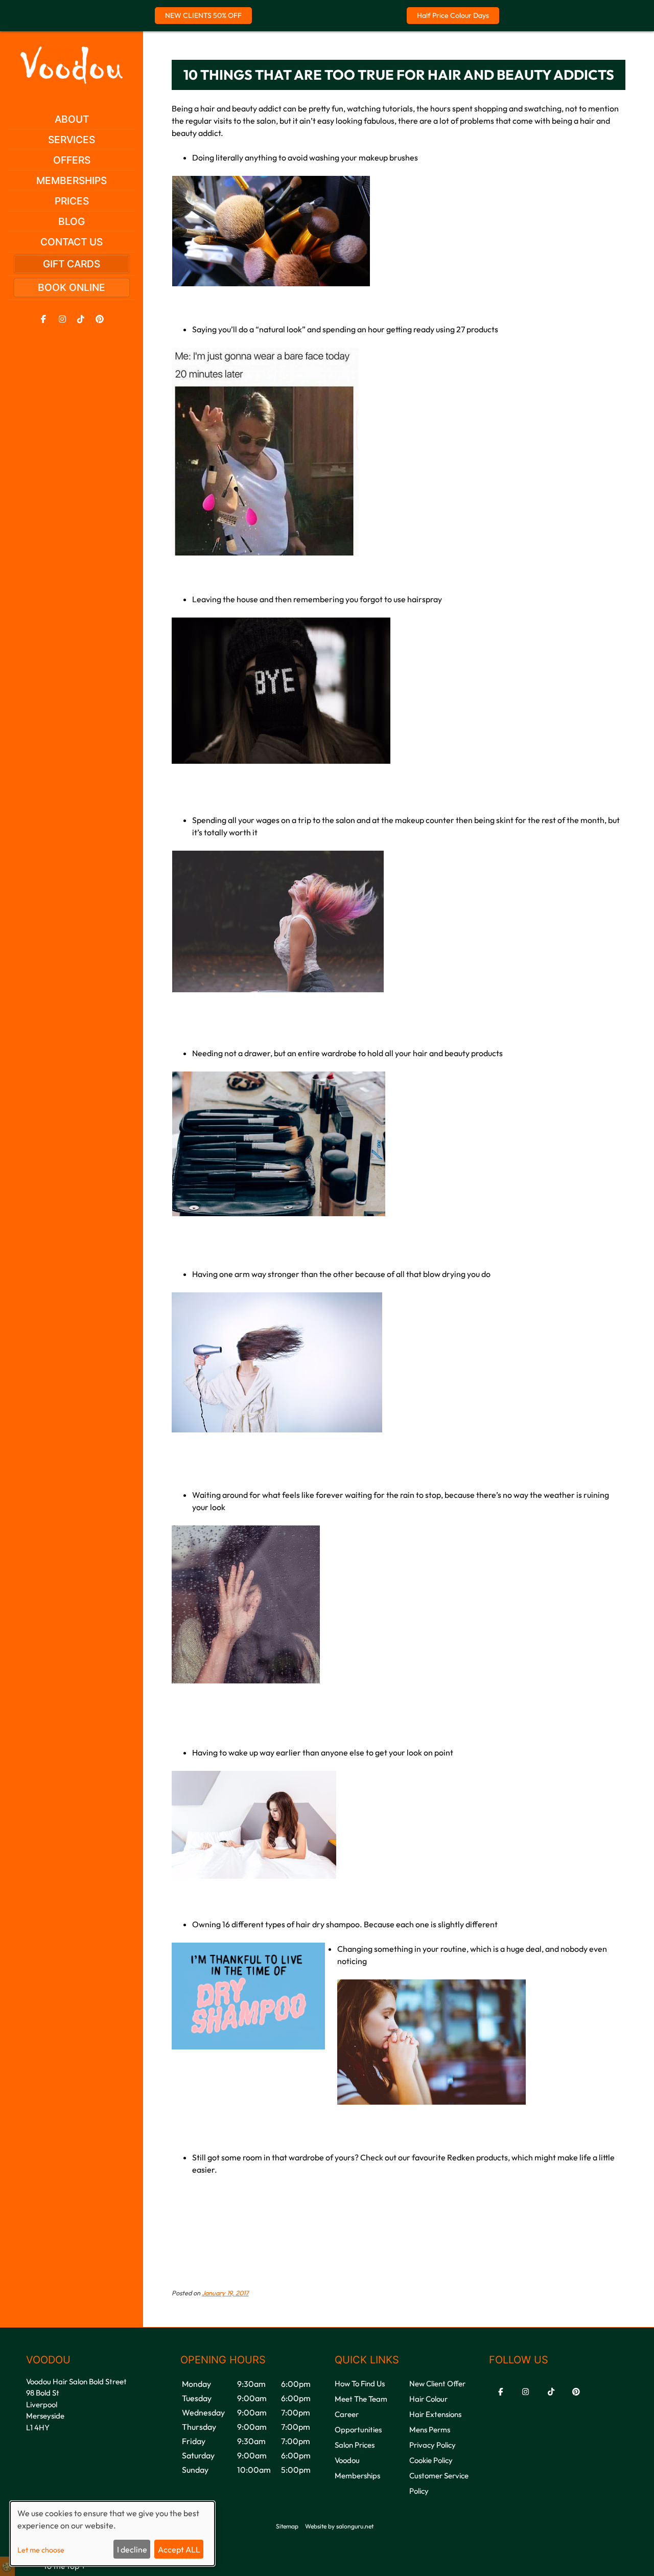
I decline (132, 2549)
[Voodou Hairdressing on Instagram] (62, 319)
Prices (72, 201)
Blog (72, 221)
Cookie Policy (431, 2460)
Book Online (72, 287)
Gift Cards (72, 264)
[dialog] (112, 2534)
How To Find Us (360, 2384)
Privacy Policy (433, 2445)
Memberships (72, 180)
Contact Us (72, 242)
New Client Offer (437, 2384)
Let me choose (41, 2550)
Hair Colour (428, 2399)
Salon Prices (355, 2445)
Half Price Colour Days (453, 15)
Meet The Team (361, 2399)
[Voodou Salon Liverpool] (72, 81)
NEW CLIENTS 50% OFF (203, 15)
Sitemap (287, 2526)
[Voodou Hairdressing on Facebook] (43, 319)
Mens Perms (430, 2430)
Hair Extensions (435, 2414)
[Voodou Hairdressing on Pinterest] (100, 319)
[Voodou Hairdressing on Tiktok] (81, 319)
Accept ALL (179, 2549)
